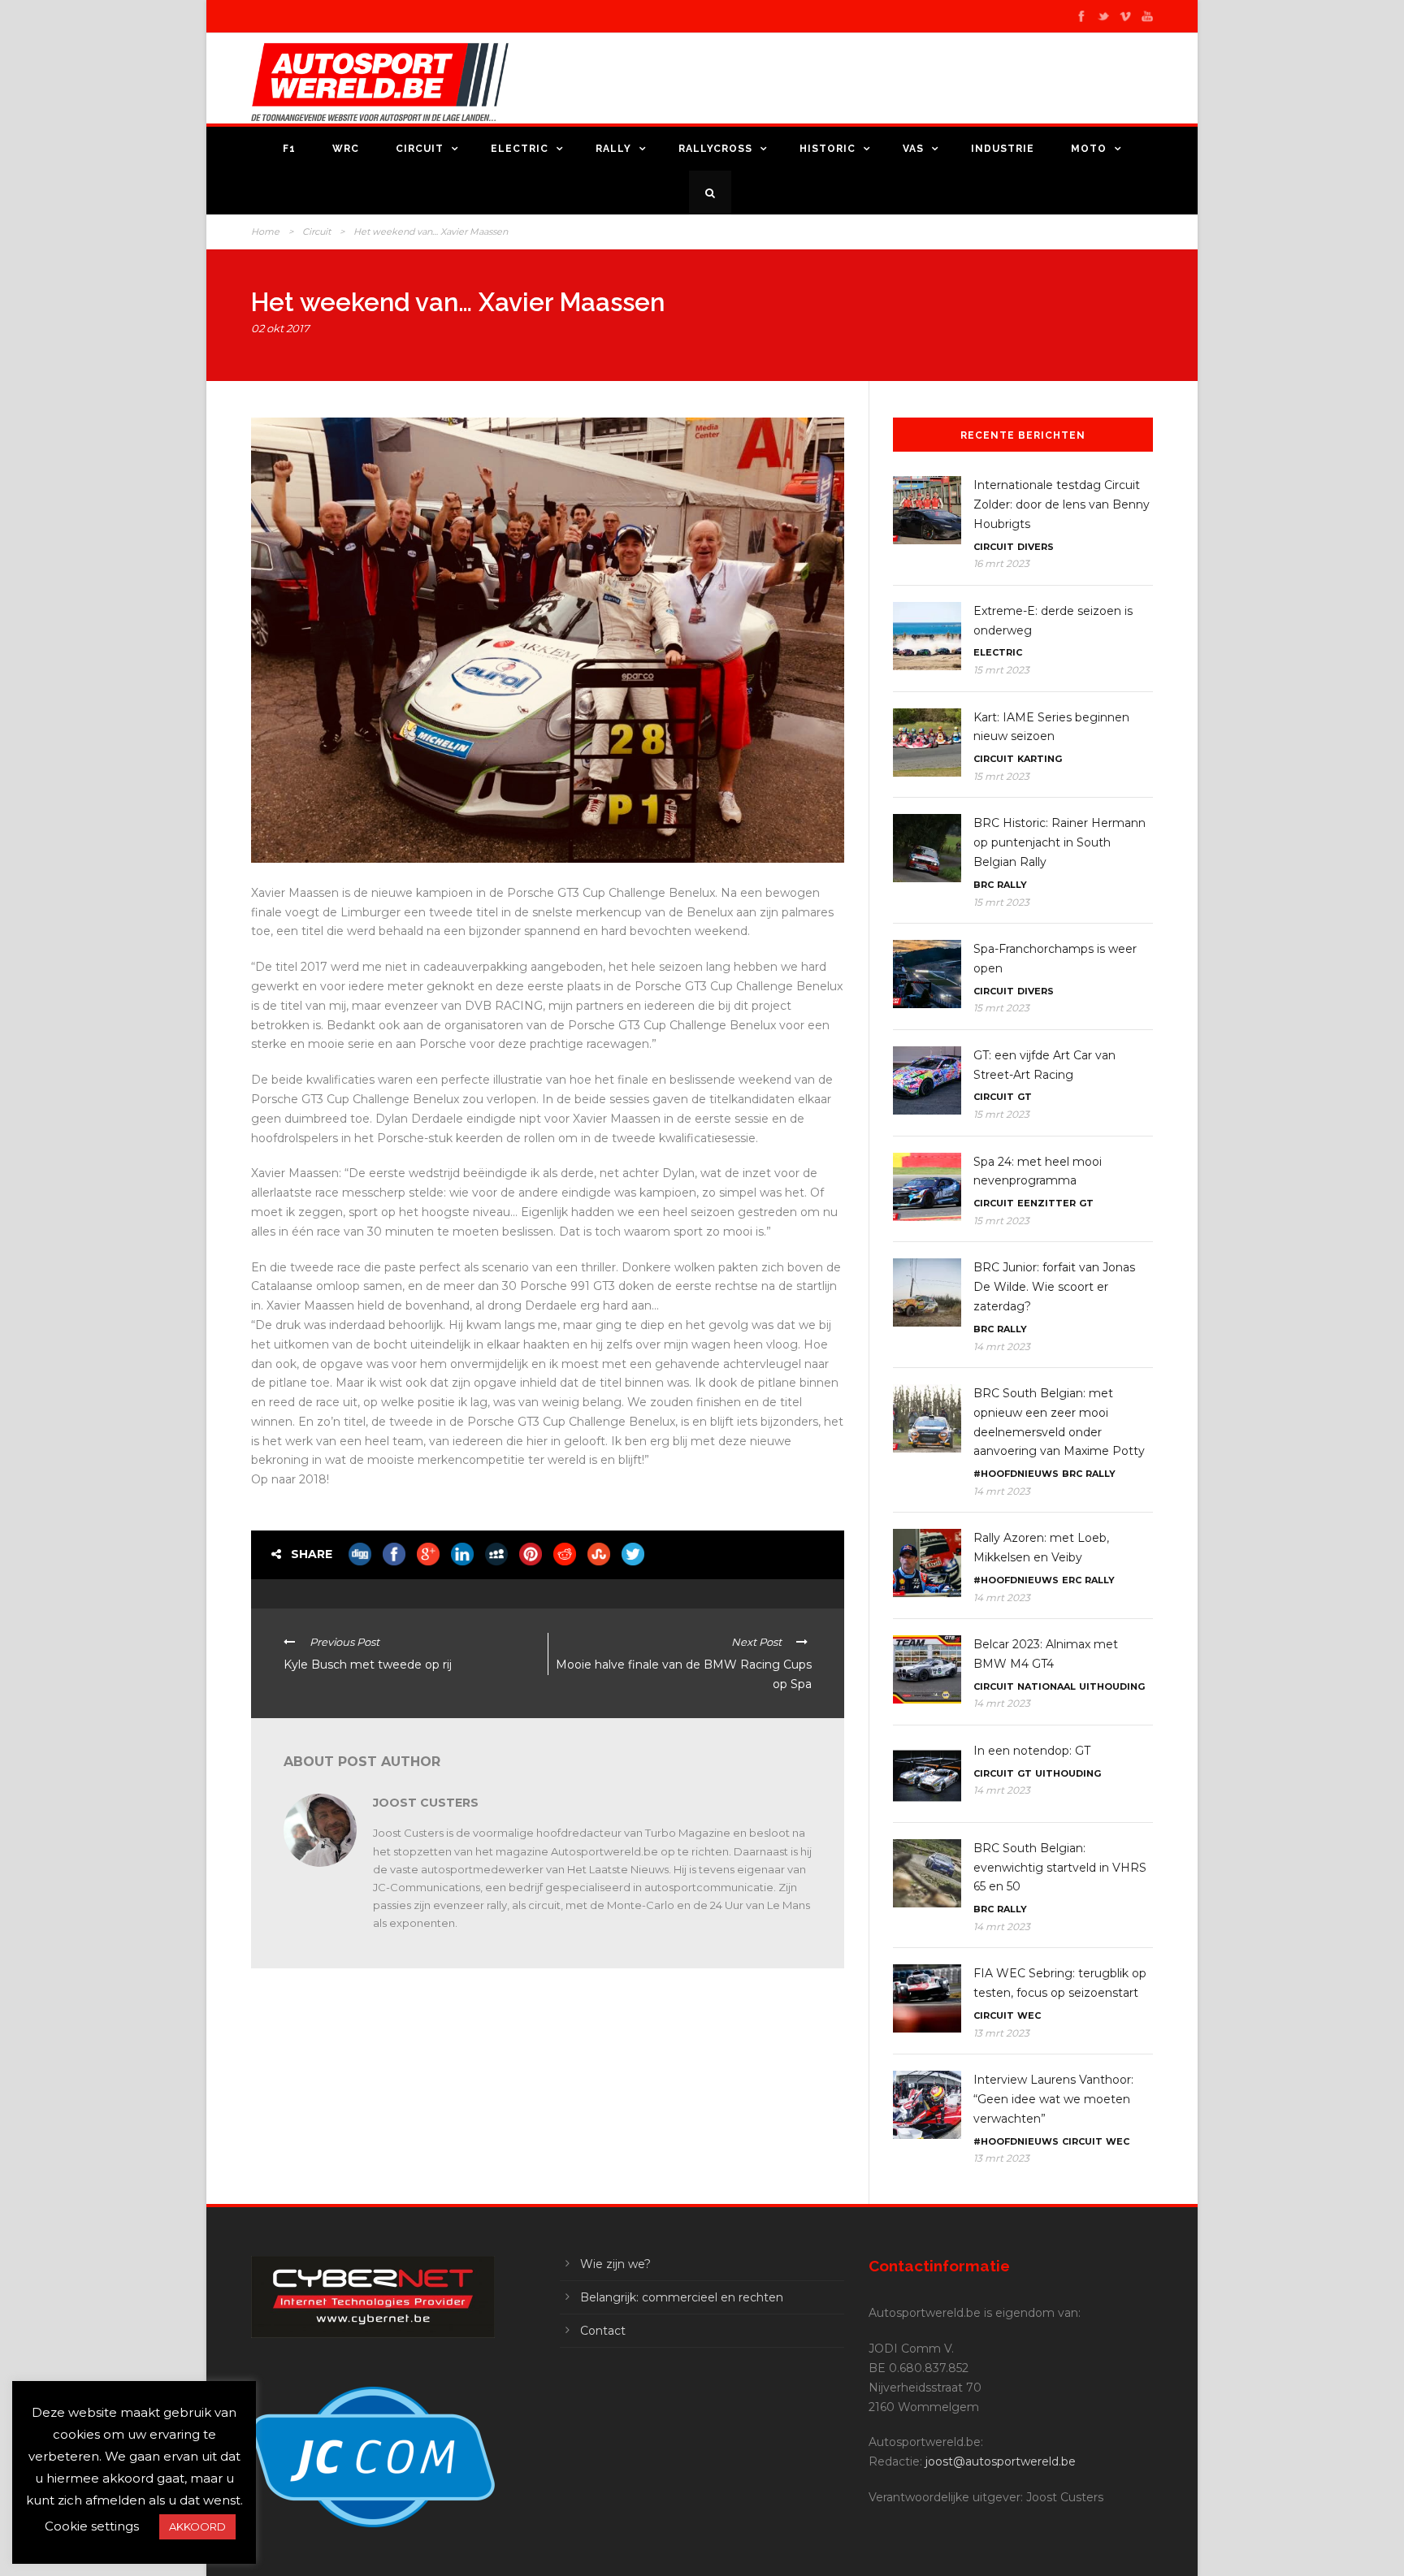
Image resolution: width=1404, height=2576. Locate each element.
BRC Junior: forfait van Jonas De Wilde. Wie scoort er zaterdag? (1054, 1287)
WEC (1029, 2015)
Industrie (1003, 149)
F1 (289, 149)
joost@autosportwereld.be (1001, 2461)
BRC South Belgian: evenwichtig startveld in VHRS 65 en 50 (1060, 1868)
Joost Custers (426, 1803)
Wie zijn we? (615, 2264)
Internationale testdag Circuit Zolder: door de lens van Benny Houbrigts (1062, 504)
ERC (1072, 1580)
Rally (613, 149)
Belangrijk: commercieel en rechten (682, 2297)
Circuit (420, 149)
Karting (1040, 759)
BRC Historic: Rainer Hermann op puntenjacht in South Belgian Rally (1059, 842)
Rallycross (715, 149)
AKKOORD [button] (197, 2526)
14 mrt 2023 (1002, 1346)
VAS (913, 149)
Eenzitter (1046, 1203)
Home (265, 232)
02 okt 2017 (280, 328)
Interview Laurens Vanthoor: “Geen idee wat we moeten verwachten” (1053, 2099)
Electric (520, 149)
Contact (603, 2331)
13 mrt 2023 (1001, 2033)
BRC (984, 885)
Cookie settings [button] (92, 2526)
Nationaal (1046, 1686)
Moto (1089, 149)
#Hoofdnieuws (1016, 1474)
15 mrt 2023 (1001, 670)
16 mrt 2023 (1001, 563)
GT (1025, 1097)
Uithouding (1112, 1686)
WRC (346, 149)
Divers (1036, 547)
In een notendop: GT (1032, 1751)
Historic (828, 149)
